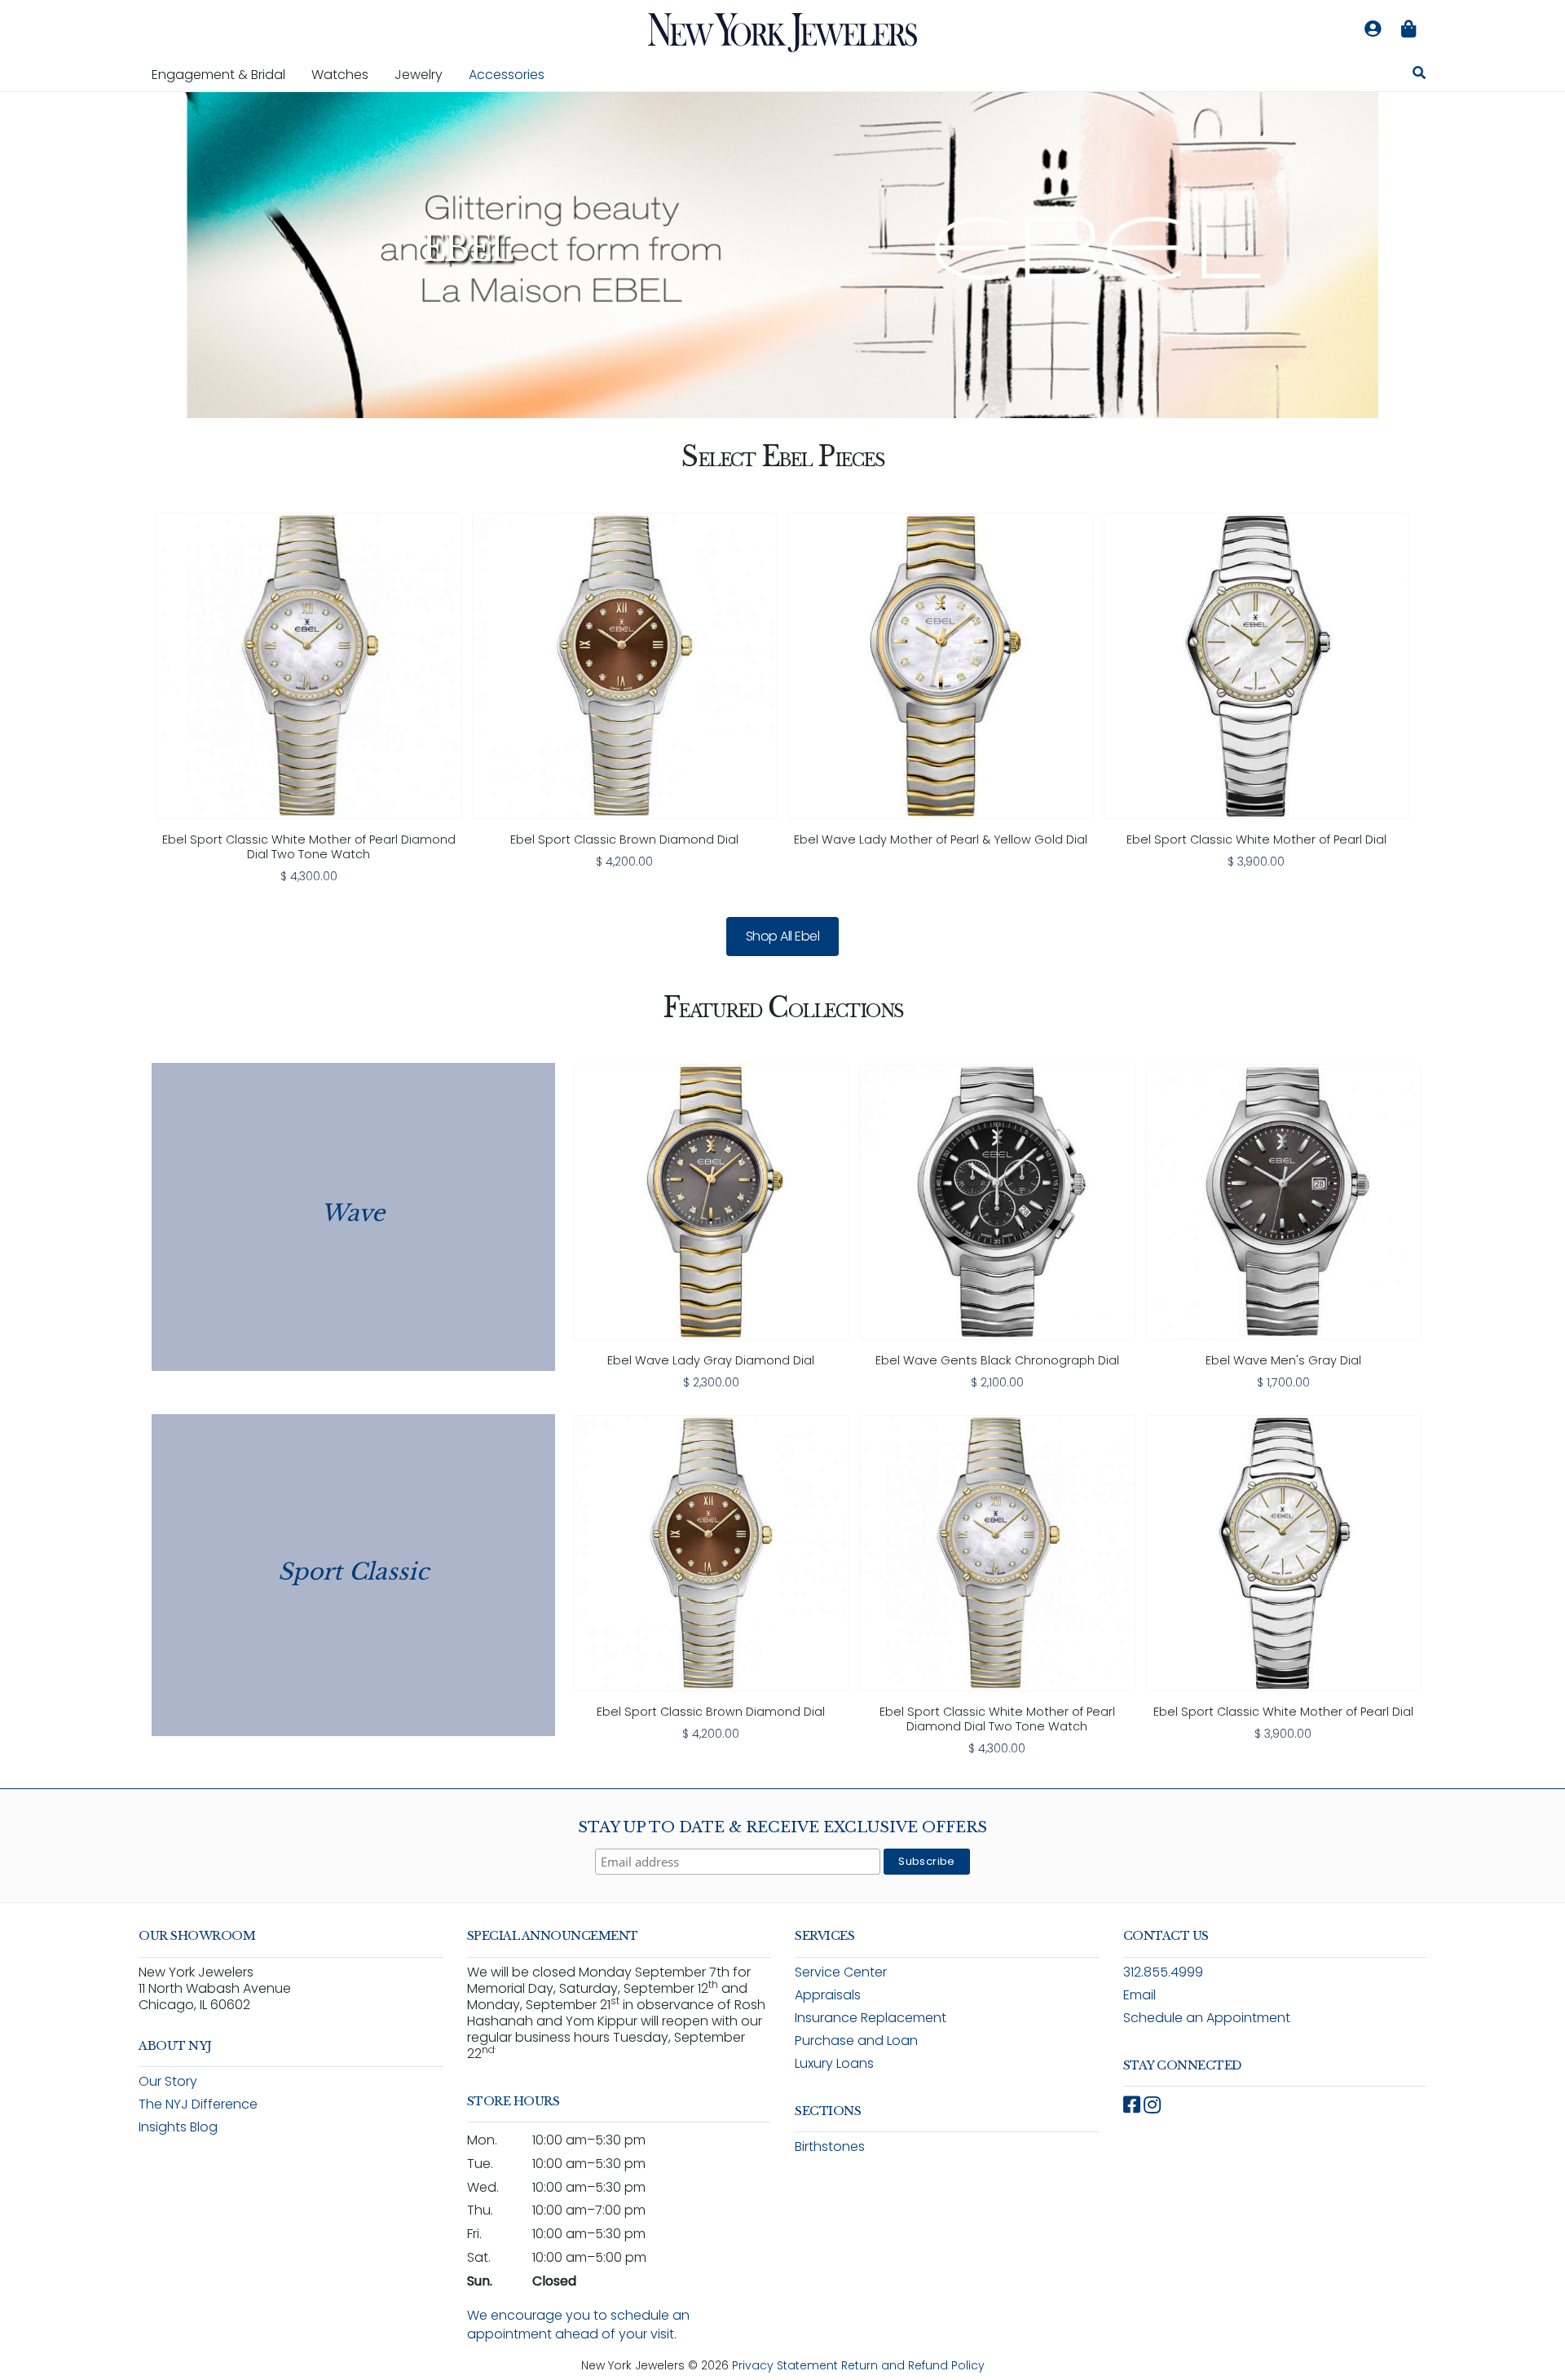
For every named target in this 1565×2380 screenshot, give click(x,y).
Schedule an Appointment (1207, 2018)
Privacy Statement (785, 2365)
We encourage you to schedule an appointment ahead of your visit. (578, 2325)
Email (1140, 1995)
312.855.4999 (1163, 1972)
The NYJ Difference (198, 2104)
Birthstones (830, 2146)
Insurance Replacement (871, 2018)
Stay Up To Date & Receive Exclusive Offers (782, 1827)
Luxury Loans (834, 2063)
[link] (309, 699)
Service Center (841, 1972)
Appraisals (828, 1995)
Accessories (507, 75)
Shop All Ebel (783, 936)
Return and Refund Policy (913, 2365)
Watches (346, 74)
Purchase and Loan (856, 2041)
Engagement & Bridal (225, 74)
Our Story (168, 2081)
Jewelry (425, 74)
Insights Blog (178, 2127)
